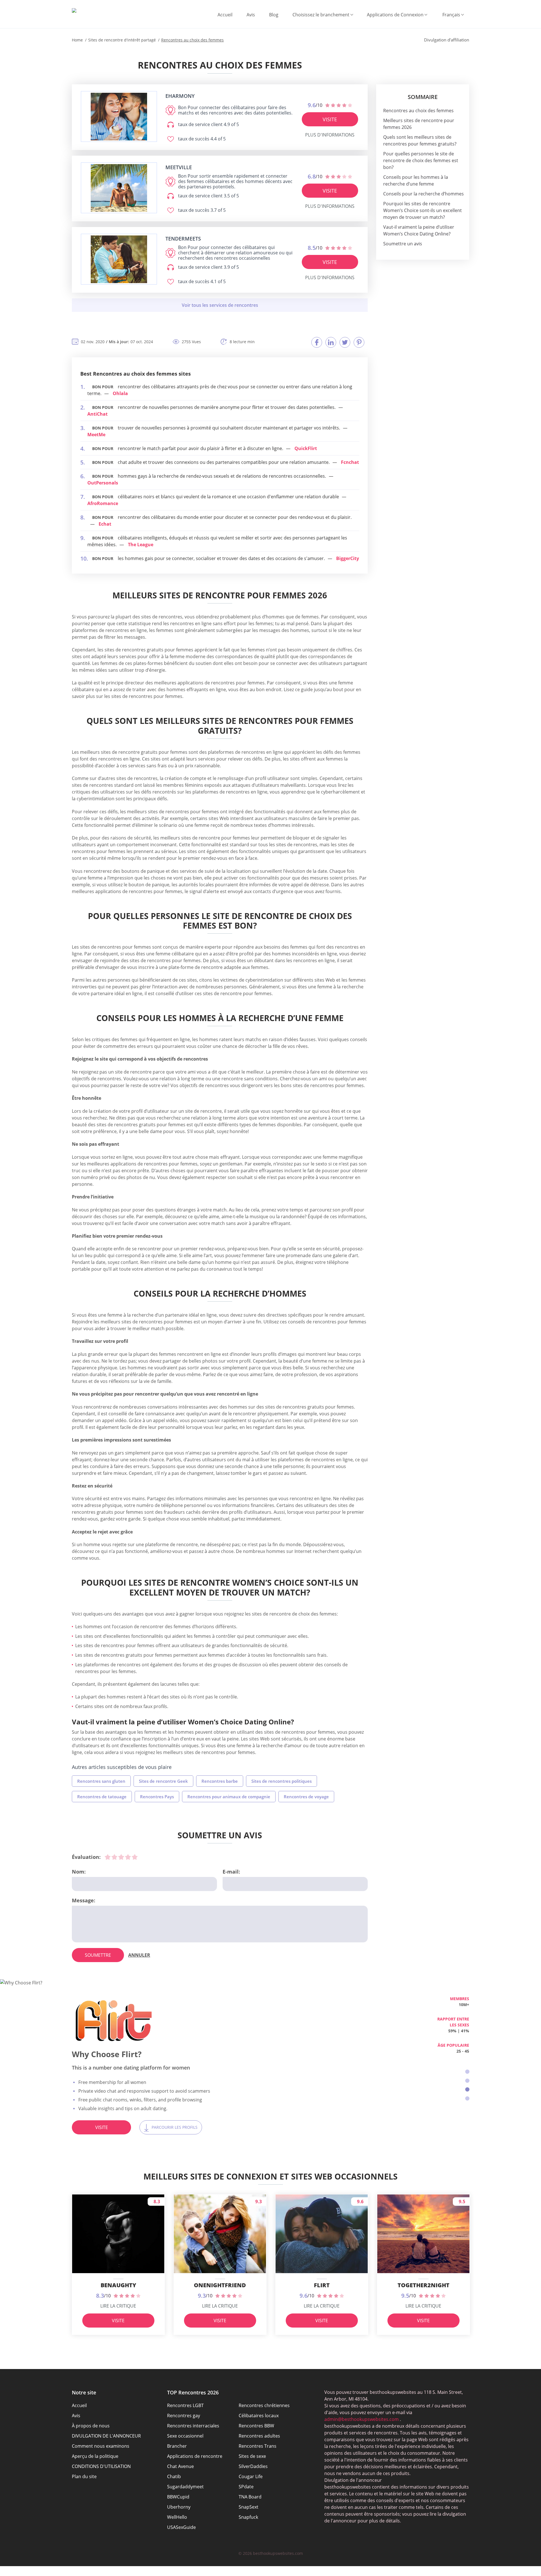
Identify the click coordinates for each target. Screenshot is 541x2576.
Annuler (139, 1955)
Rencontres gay (184, 2416)
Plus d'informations (330, 135)
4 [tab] (467, 2098)
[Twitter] (345, 342)
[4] (128, 1857)
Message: (84, 1900)
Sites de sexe (252, 2456)
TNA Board (250, 2497)
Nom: (79, 1872)
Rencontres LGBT (185, 2405)
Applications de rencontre (195, 2456)
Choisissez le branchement (321, 15)
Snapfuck (248, 2517)
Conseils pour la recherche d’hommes (424, 194)
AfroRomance (103, 503)
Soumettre (98, 1955)
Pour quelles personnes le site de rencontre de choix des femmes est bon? (421, 160)
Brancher (177, 2446)
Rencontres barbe (220, 1781)
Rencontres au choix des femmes (418, 111)
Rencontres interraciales (193, 2426)
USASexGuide (181, 2527)
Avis (251, 15)
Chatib (174, 2476)
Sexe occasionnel (185, 2436)
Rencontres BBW (256, 2426)
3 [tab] (467, 2089)
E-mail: (231, 1872)
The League (141, 545)
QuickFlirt (306, 448)
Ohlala (120, 393)
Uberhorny (179, 2507)
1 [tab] (467, 2072)
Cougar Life (251, 2476)
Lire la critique (118, 2306)
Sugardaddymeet (185, 2487)
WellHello (177, 2517)
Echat (105, 524)
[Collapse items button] (220, 305)
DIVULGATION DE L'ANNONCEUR (106, 2436)
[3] (121, 1857)
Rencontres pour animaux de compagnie (229, 1797)
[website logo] (119, 117)
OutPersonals (103, 483)
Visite (330, 119)
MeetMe (96, 435)
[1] (108, 1857)
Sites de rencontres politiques (281, 1781)
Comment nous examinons (101, 2446)
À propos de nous (91, 2426)
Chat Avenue (180, 2466)
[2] (114, 1857)
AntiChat (97, 414)
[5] (135, 1857)
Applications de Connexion (395, 15)
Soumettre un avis (403, 244)
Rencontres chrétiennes (264, 2405)
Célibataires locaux (259, 2416)
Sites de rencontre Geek (163, 1781)
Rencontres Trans (258, 2446)
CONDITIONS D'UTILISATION (101, 2466)
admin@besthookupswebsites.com (362, 2419)
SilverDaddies (253, 2466)
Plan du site (84, 2476)
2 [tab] (467, 2081)
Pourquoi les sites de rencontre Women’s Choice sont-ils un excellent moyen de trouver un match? (423, 210)
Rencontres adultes (259, 2436)
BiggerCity (348, 558)
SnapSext (249, 2507)
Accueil (225, 15)
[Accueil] (74, 10)
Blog (274, 15)
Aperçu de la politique (95, 2456)
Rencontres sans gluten (101, 1781)
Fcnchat (350, 462)
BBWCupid (178, 2497)
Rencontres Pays (157, 1797)
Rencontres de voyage (306, 1797)
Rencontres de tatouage (102, 1797)
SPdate (246, 2487)
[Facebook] (317, 342)
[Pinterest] (359, 342)
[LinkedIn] (331, 342)
